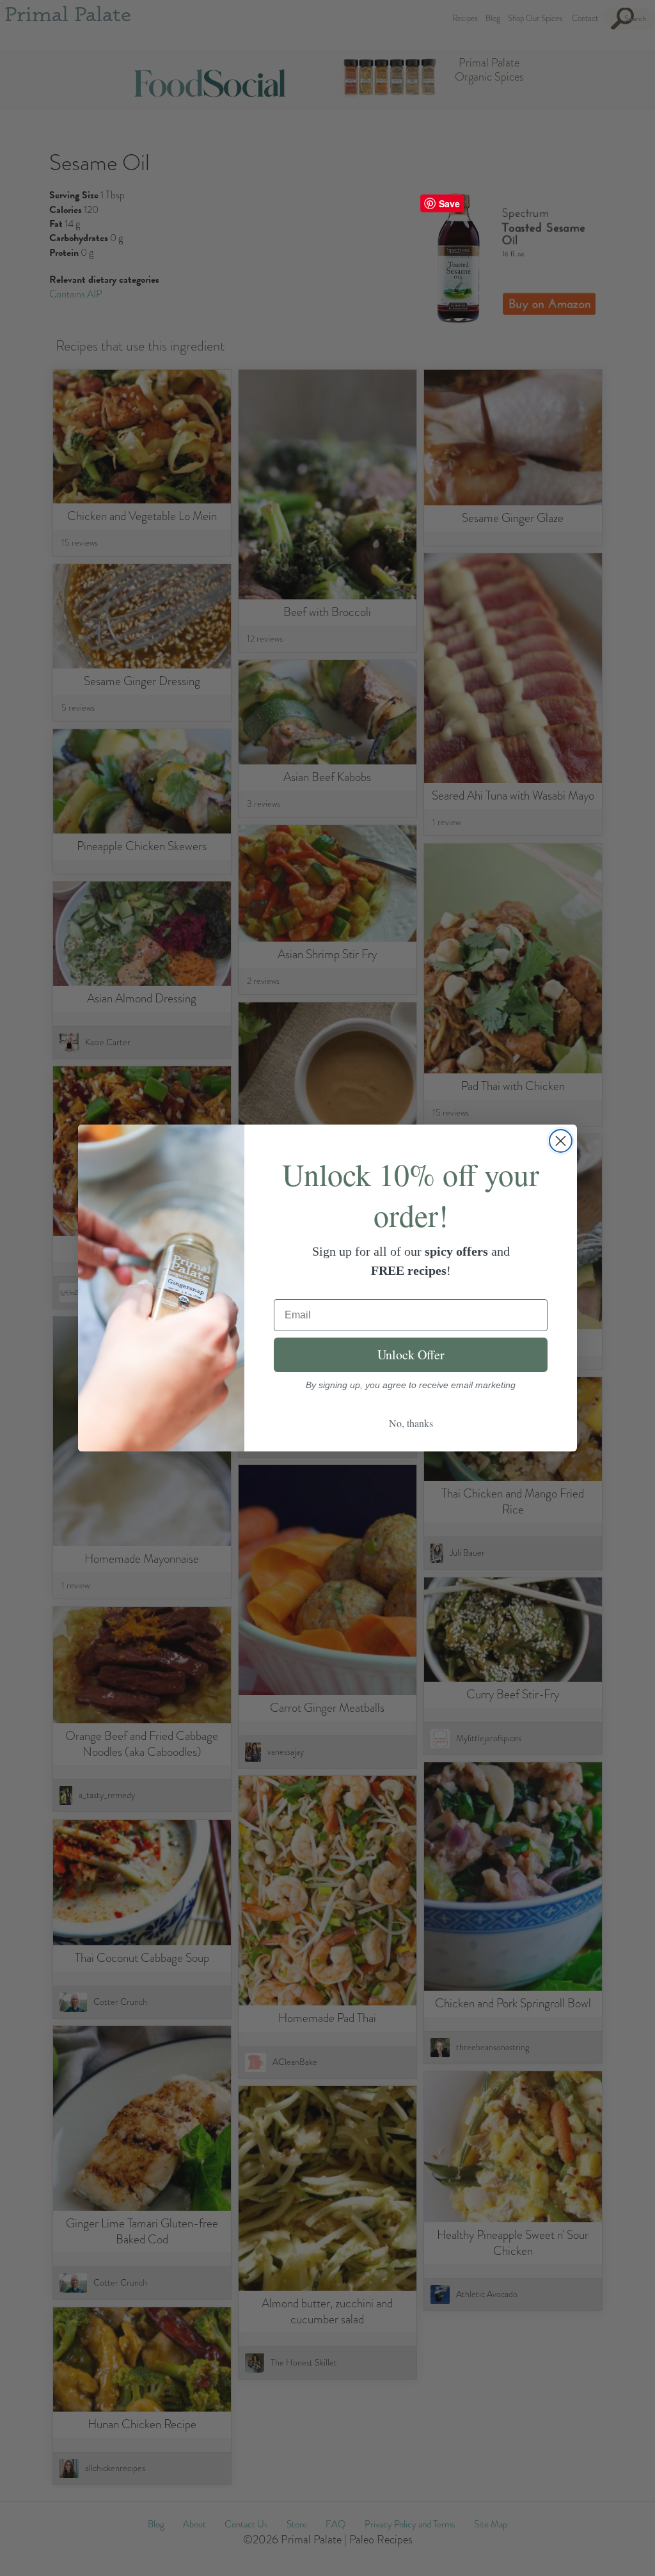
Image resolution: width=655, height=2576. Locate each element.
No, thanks (411, 1423)
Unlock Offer (411, 1355)
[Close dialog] (561, 1141)
